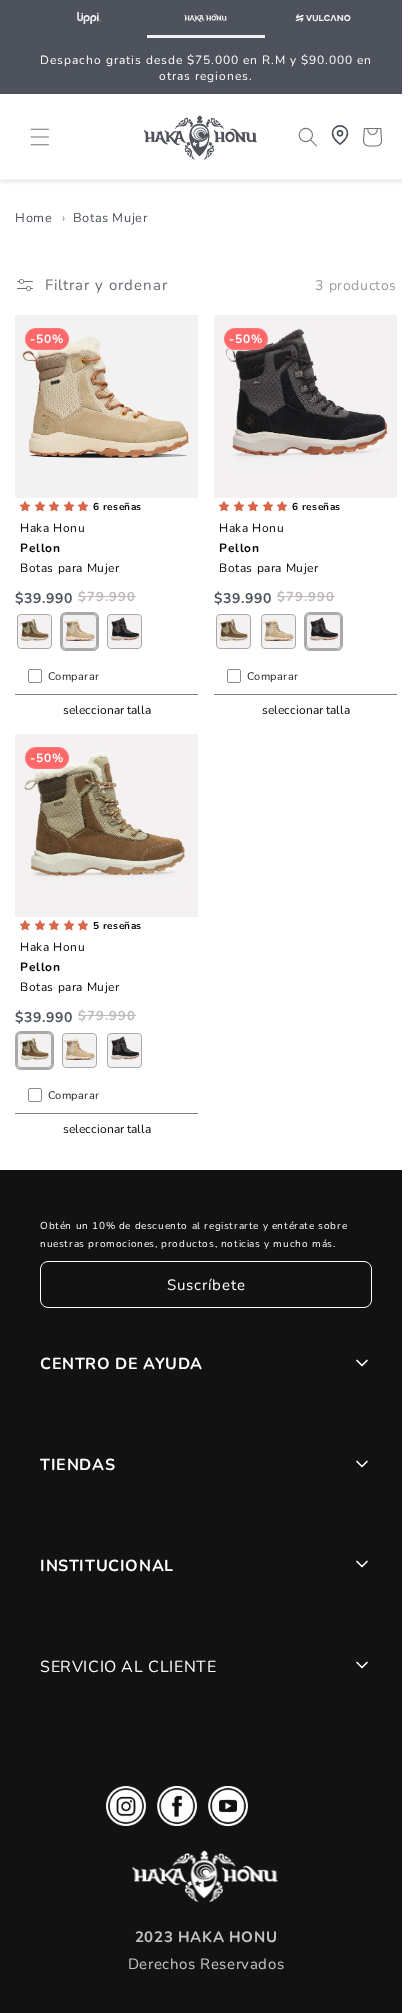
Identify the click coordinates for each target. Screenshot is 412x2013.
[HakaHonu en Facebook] (172, 1810)
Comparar (74, 681)
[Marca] (88, 19)
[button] (40, 135)
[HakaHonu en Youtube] (223, 1810)
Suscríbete (201, 1285)
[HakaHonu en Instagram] (121, 1810)
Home (33, 228)
